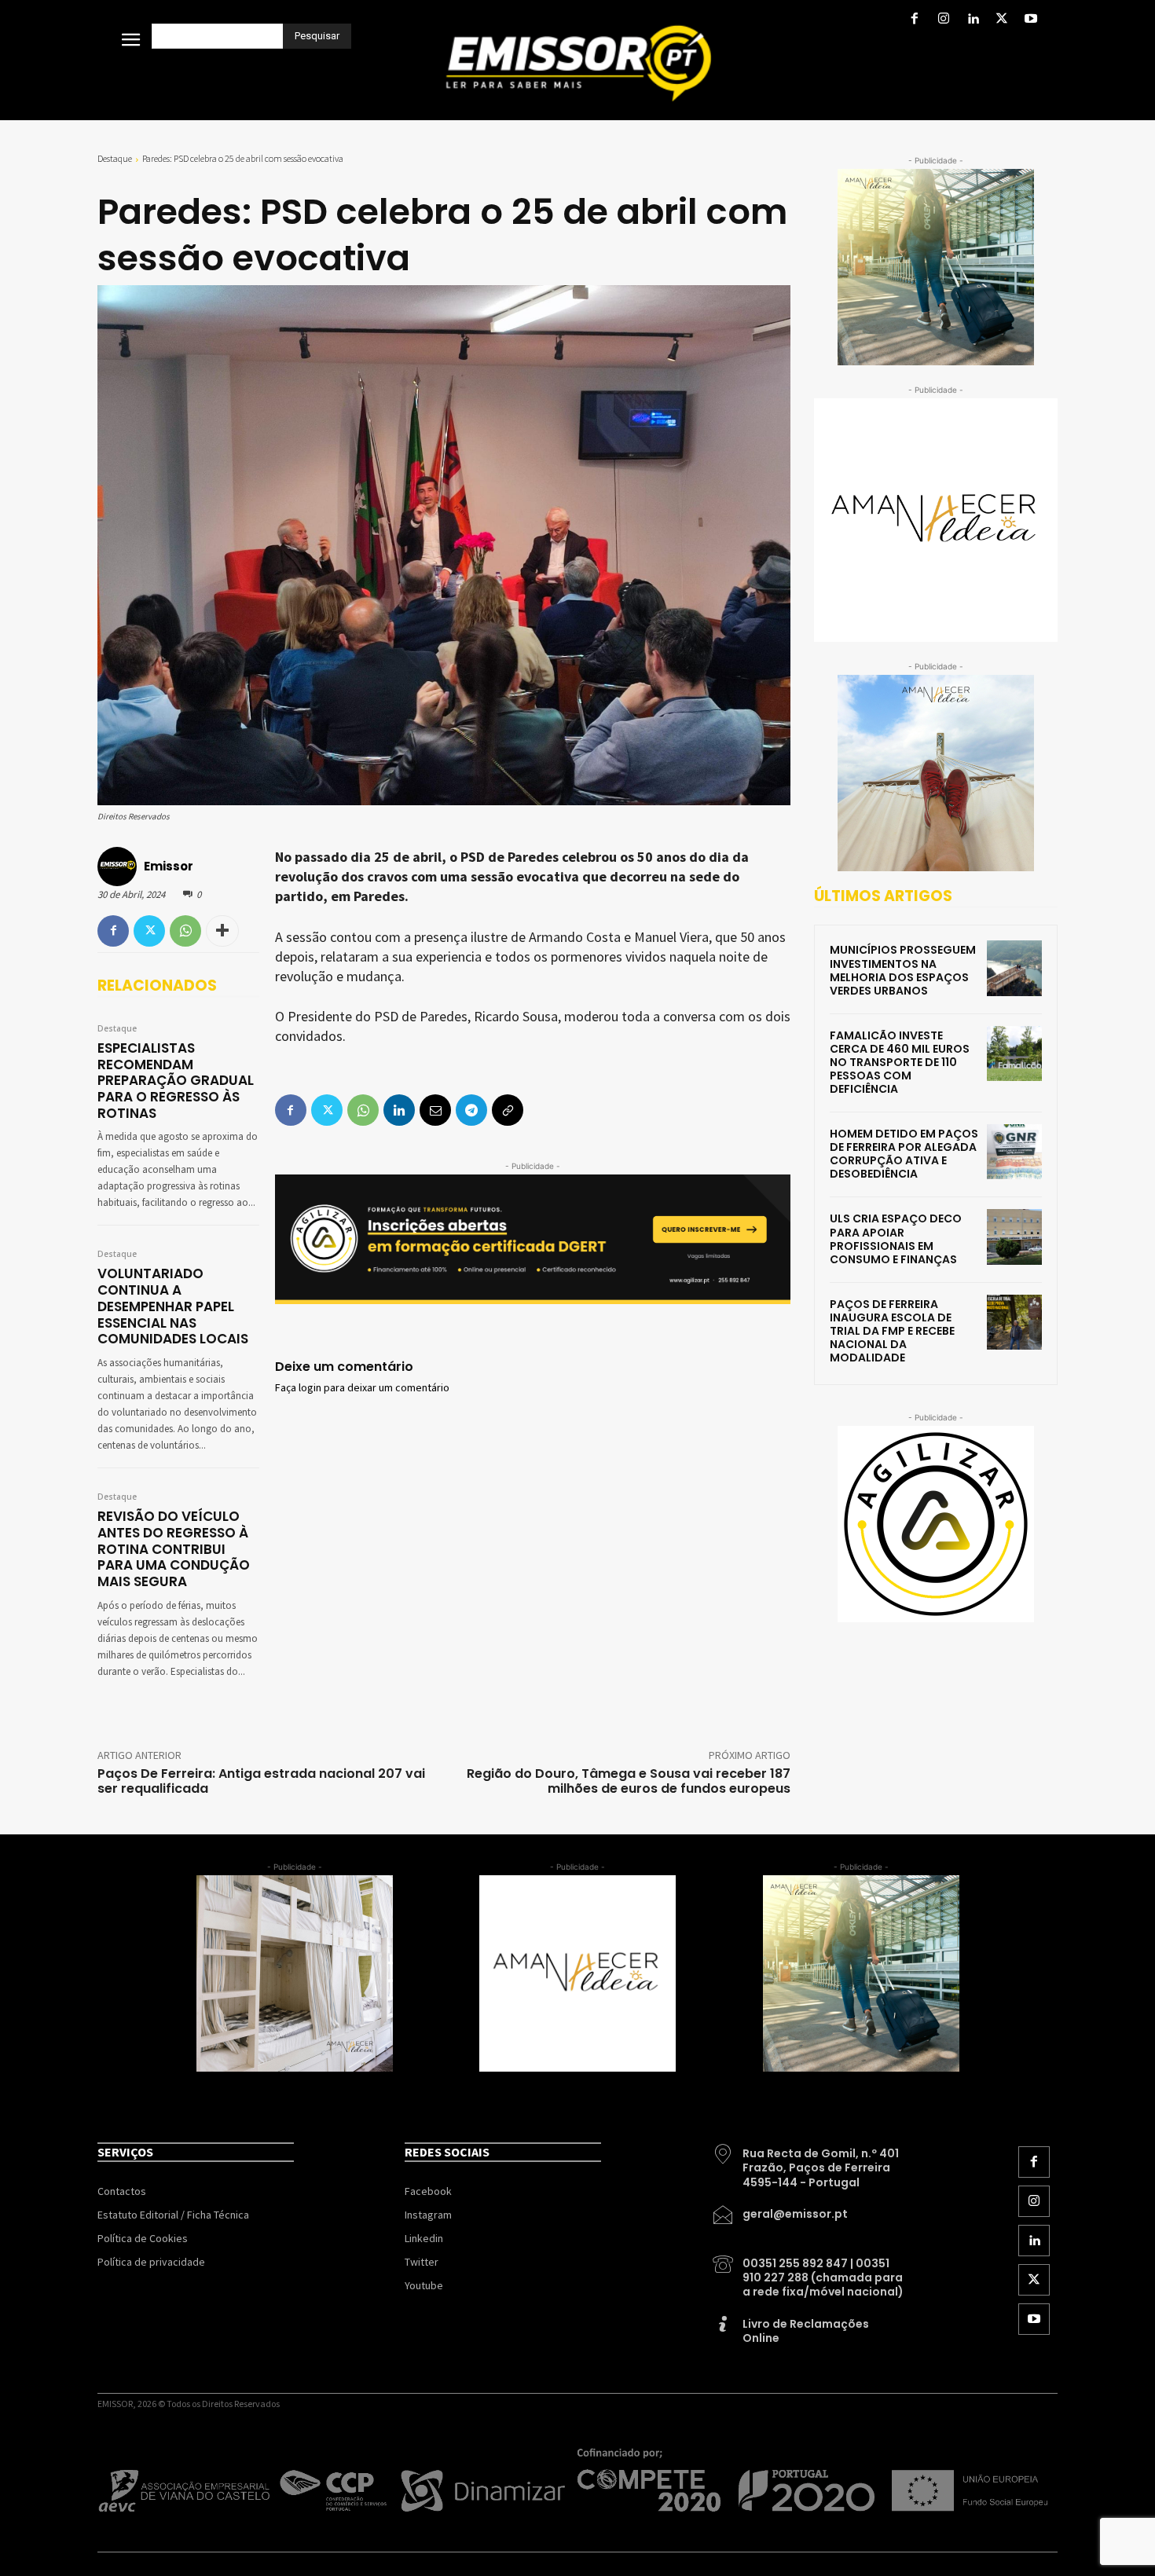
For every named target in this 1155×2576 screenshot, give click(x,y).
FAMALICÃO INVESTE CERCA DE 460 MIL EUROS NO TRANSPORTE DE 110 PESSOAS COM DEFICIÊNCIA (900, 1062)
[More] (222, 931)
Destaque (115, 158)
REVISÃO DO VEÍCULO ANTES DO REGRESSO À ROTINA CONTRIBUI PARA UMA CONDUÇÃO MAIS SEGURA (174, 1549)
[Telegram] (471, 1110)
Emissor (169, 866)
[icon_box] (809, 2162)
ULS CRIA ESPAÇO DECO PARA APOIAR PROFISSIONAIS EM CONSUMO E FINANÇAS (896, 1239)
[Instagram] (943, 20)
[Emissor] (119, 867)
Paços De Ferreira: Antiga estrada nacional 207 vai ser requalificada (261, 1781)
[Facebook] (914, 20)
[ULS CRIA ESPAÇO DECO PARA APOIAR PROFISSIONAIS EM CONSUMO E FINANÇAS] (1014, 1237)
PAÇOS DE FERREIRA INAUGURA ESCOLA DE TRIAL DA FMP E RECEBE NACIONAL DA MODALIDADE (892, 1331)
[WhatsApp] (185, 931)
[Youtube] (1031, 20)
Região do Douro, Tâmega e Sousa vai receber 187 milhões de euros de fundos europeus (629, 1781)
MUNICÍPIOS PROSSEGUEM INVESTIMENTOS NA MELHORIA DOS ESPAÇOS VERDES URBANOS (903, 970)
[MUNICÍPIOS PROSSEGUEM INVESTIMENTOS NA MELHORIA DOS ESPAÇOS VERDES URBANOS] (1014, 968)
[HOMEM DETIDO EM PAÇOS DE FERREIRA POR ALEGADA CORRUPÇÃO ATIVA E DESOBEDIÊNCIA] (1014, 1152)
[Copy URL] (508, 1110)
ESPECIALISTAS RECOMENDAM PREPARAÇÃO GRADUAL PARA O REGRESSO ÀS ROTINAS (176, 1081)
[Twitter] (1002, 20)
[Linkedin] (972, 20)
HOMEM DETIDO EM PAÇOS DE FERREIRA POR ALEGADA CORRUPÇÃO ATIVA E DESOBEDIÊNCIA (904, 1154)
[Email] (435, 1110)
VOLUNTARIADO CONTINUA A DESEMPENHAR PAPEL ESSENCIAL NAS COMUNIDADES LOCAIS (173, 1306)
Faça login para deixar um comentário (362, 1388)
